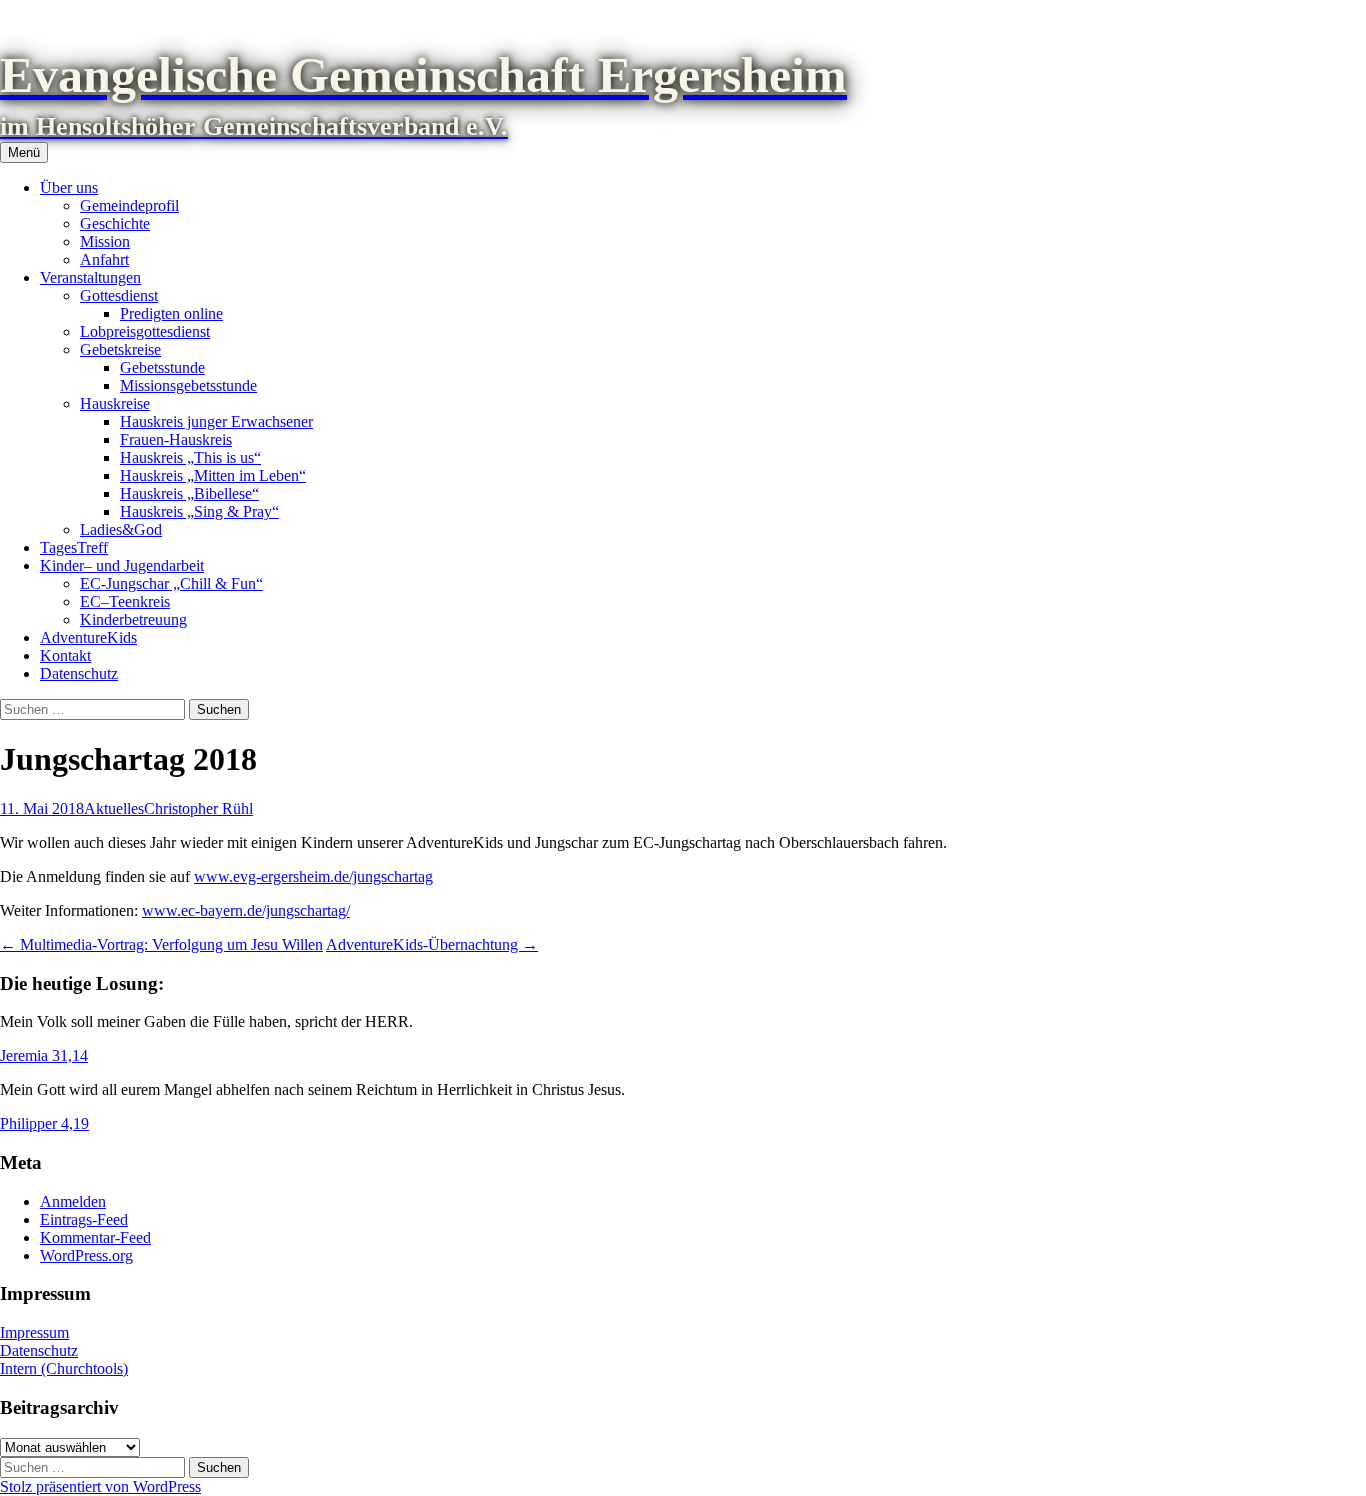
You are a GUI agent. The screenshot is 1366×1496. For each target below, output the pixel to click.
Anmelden (73, 1201)
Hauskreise (115, 403)
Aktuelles (114, 808)
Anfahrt (104, 259)
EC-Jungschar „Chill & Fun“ (171, 583)
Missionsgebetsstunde (188, 385)
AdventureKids (88, 637)
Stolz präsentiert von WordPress (100, 1486)
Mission (105, 241)
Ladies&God (121, 529)
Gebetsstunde (162, 367)
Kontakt (65, 655)
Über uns (69, 187)
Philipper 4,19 (44, 1123)
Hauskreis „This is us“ (190, 457)
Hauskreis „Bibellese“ (189, 493)
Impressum (34, 1332)
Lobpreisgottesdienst (145, 331)
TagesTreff (74, 547)
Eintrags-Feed (84, 1219)
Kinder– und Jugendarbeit (122, 565)
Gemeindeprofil (129, 205)
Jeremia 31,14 (44, 1055)
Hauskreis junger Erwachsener (216, 421)
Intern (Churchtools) (64, 1368)
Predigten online (171, 313)
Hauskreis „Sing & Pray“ (199, 511)
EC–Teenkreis (125, 601)
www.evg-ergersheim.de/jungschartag (313, 876)
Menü (24, 152)
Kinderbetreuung (133, 619)
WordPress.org (86, 1255)
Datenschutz (79, 673)
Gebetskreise (120, 349)
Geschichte (115, 223)
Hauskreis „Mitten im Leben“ (213, 475)
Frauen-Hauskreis (176, 439)
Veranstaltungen (90, 277)
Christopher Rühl (198, 808)
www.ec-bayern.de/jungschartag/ (246, 910)
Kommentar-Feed (95, 1237)
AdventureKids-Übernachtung (432, 944)
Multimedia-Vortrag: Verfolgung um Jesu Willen (161, 944)
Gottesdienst (119, 295)
